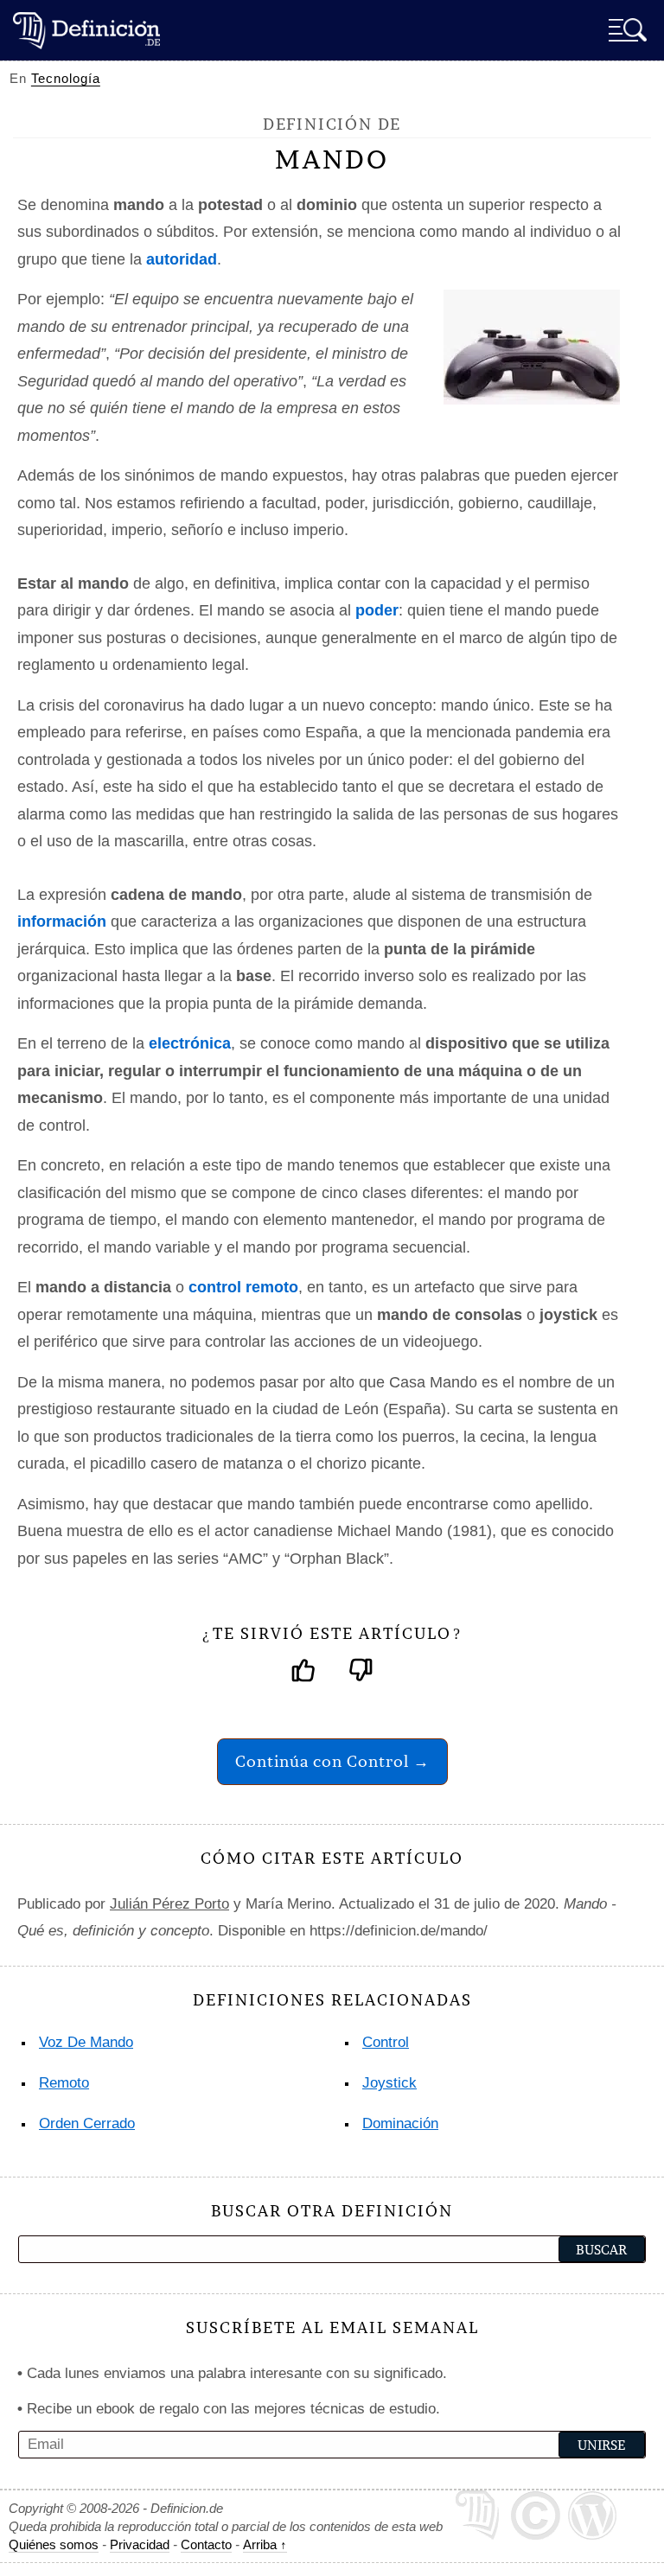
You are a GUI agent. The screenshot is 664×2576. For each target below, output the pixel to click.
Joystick (389, 2083)
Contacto (206, 2544)
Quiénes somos (54, 2544)
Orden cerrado (87, 2123)
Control (386, 2042)
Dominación (400, 2123)
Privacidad (140, 2544)
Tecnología (66, 78)
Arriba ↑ (265, 2544)
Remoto (64, 2083)
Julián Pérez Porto (169, 1904)
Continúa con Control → (332, 1761)
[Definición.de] (86, 30)
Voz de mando (86, 2042)
